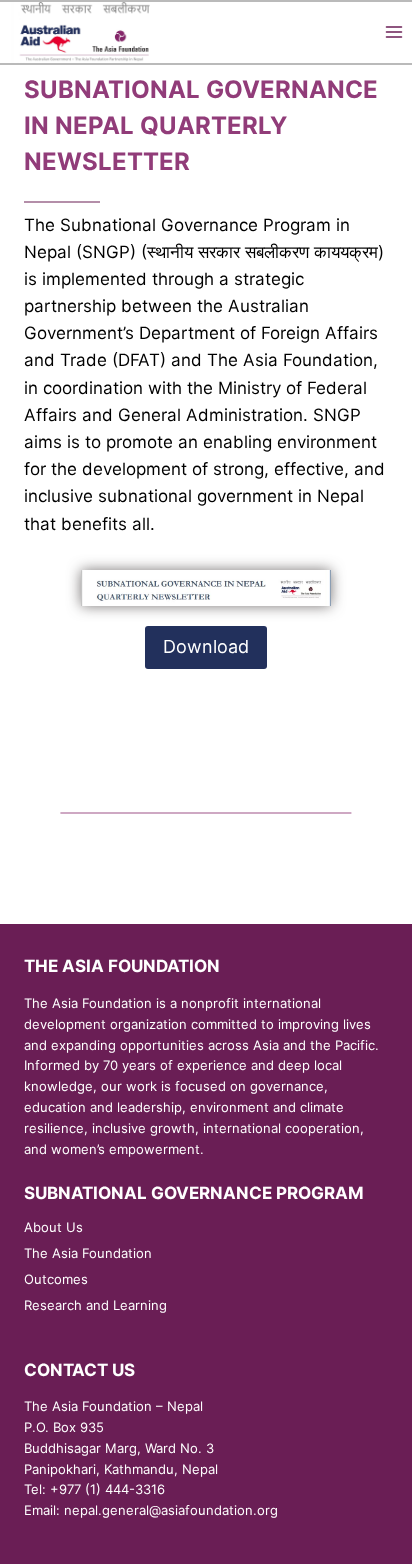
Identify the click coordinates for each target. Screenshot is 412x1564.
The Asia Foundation (88, 1253)
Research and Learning (95, 1305)
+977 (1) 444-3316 (107, 1489)
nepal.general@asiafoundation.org (171, 1510)
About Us (53, 1227)
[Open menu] (393, 32)
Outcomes (56, 1279)
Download (206, 646)
